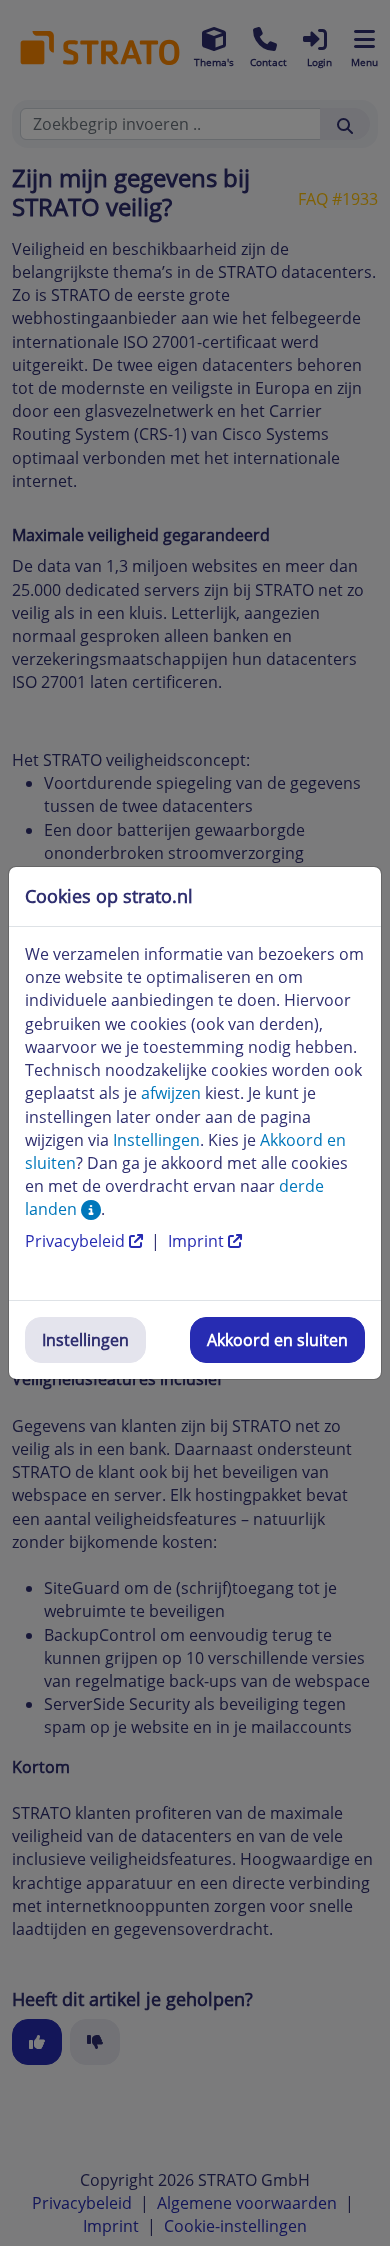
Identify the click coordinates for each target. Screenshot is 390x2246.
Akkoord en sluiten (277, 1340)
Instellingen (85, 1340)
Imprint (198, 1241)
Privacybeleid (77, 1241)
